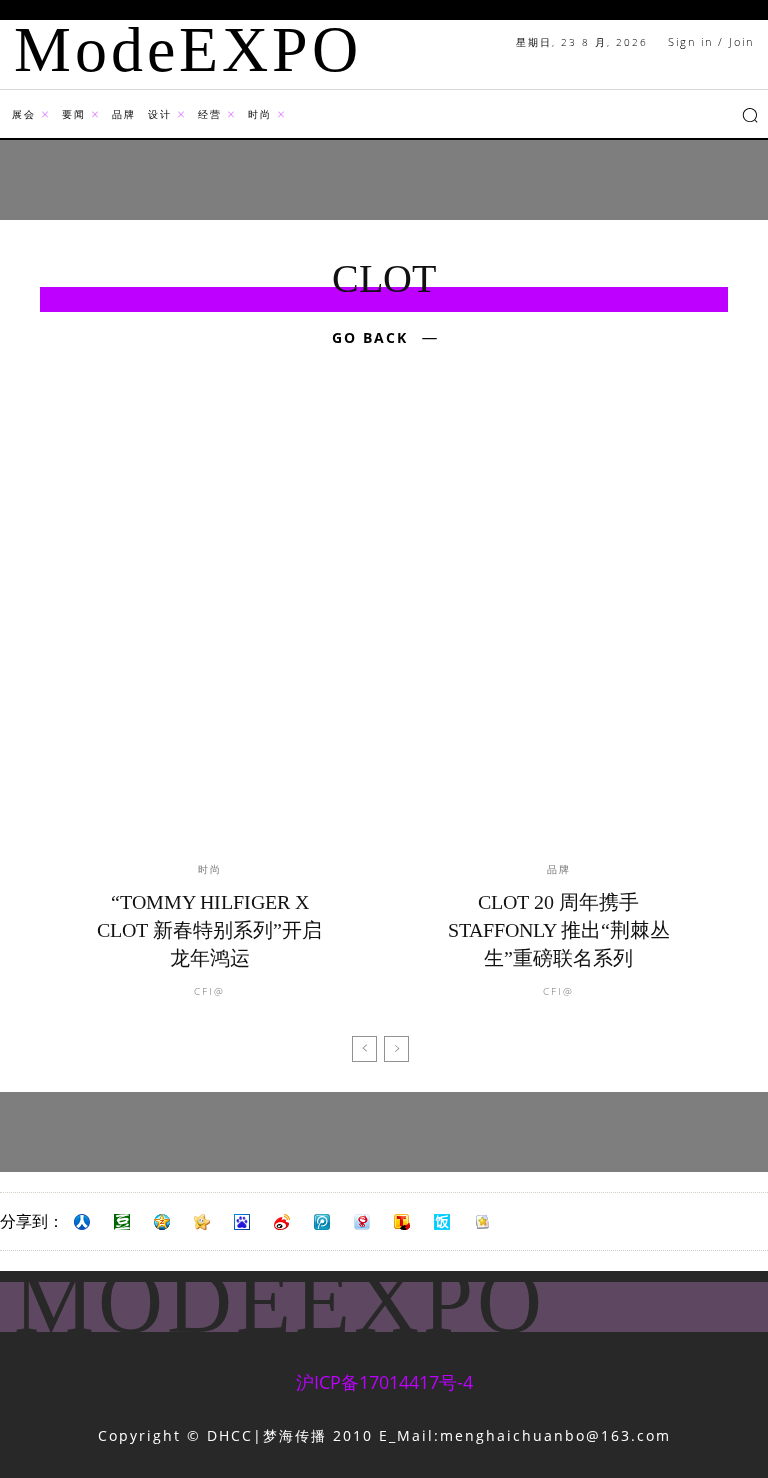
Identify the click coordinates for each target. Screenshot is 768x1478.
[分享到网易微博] (362, 1222)
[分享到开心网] (202, 1222)
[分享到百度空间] (242, 1222)
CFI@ (209, 991)
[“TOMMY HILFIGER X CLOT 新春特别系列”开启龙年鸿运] (209, 632)
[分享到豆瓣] (122, 1222)
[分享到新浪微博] (282, 1222)
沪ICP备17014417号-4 (384, 1382)
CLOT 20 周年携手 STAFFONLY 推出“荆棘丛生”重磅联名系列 (559, 930)
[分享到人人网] (82, 1222)
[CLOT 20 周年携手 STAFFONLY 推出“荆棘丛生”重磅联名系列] (558, 632)
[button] (750, 115)
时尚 (210, 869)
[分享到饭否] (442, 1222)
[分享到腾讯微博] (322, 1222)
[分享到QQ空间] (162, 1222)
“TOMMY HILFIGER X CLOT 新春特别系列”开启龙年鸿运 (209, 930)
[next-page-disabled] (396, 1049)
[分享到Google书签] (482, 1222)
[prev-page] (364, 1049)
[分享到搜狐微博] (402, 1222)
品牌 (559, 869)
